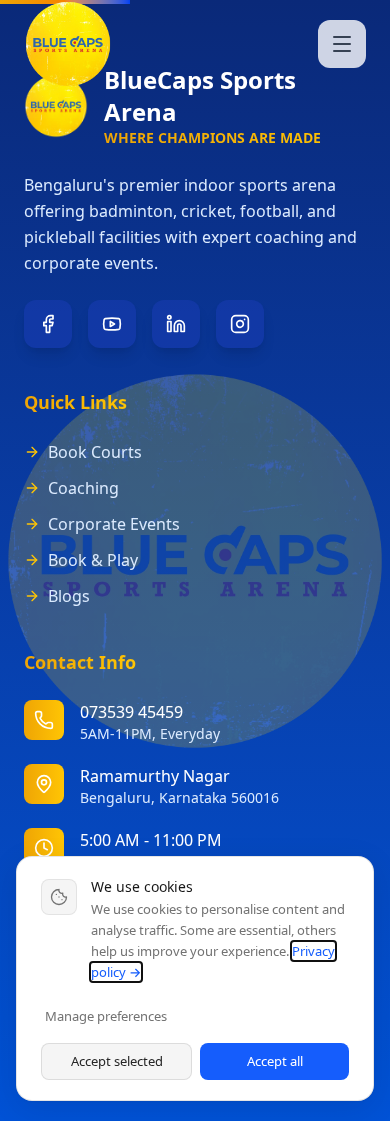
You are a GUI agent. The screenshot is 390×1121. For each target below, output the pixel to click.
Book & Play (93, 560)
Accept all (275, 1061)
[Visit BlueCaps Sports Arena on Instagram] (240, 324)
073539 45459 (131, 712)
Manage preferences (106, 1016)
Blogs (69, 596)
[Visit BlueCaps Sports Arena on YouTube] (112, 324)
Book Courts (95, 452)
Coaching (83, 488)
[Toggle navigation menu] (342, 44)
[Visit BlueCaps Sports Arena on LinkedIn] (176, 324)
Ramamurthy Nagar (155, 776)
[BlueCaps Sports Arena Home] (68, 44)
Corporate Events (114, 524)
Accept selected (117, 1061)
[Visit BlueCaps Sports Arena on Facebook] (48, 324)
